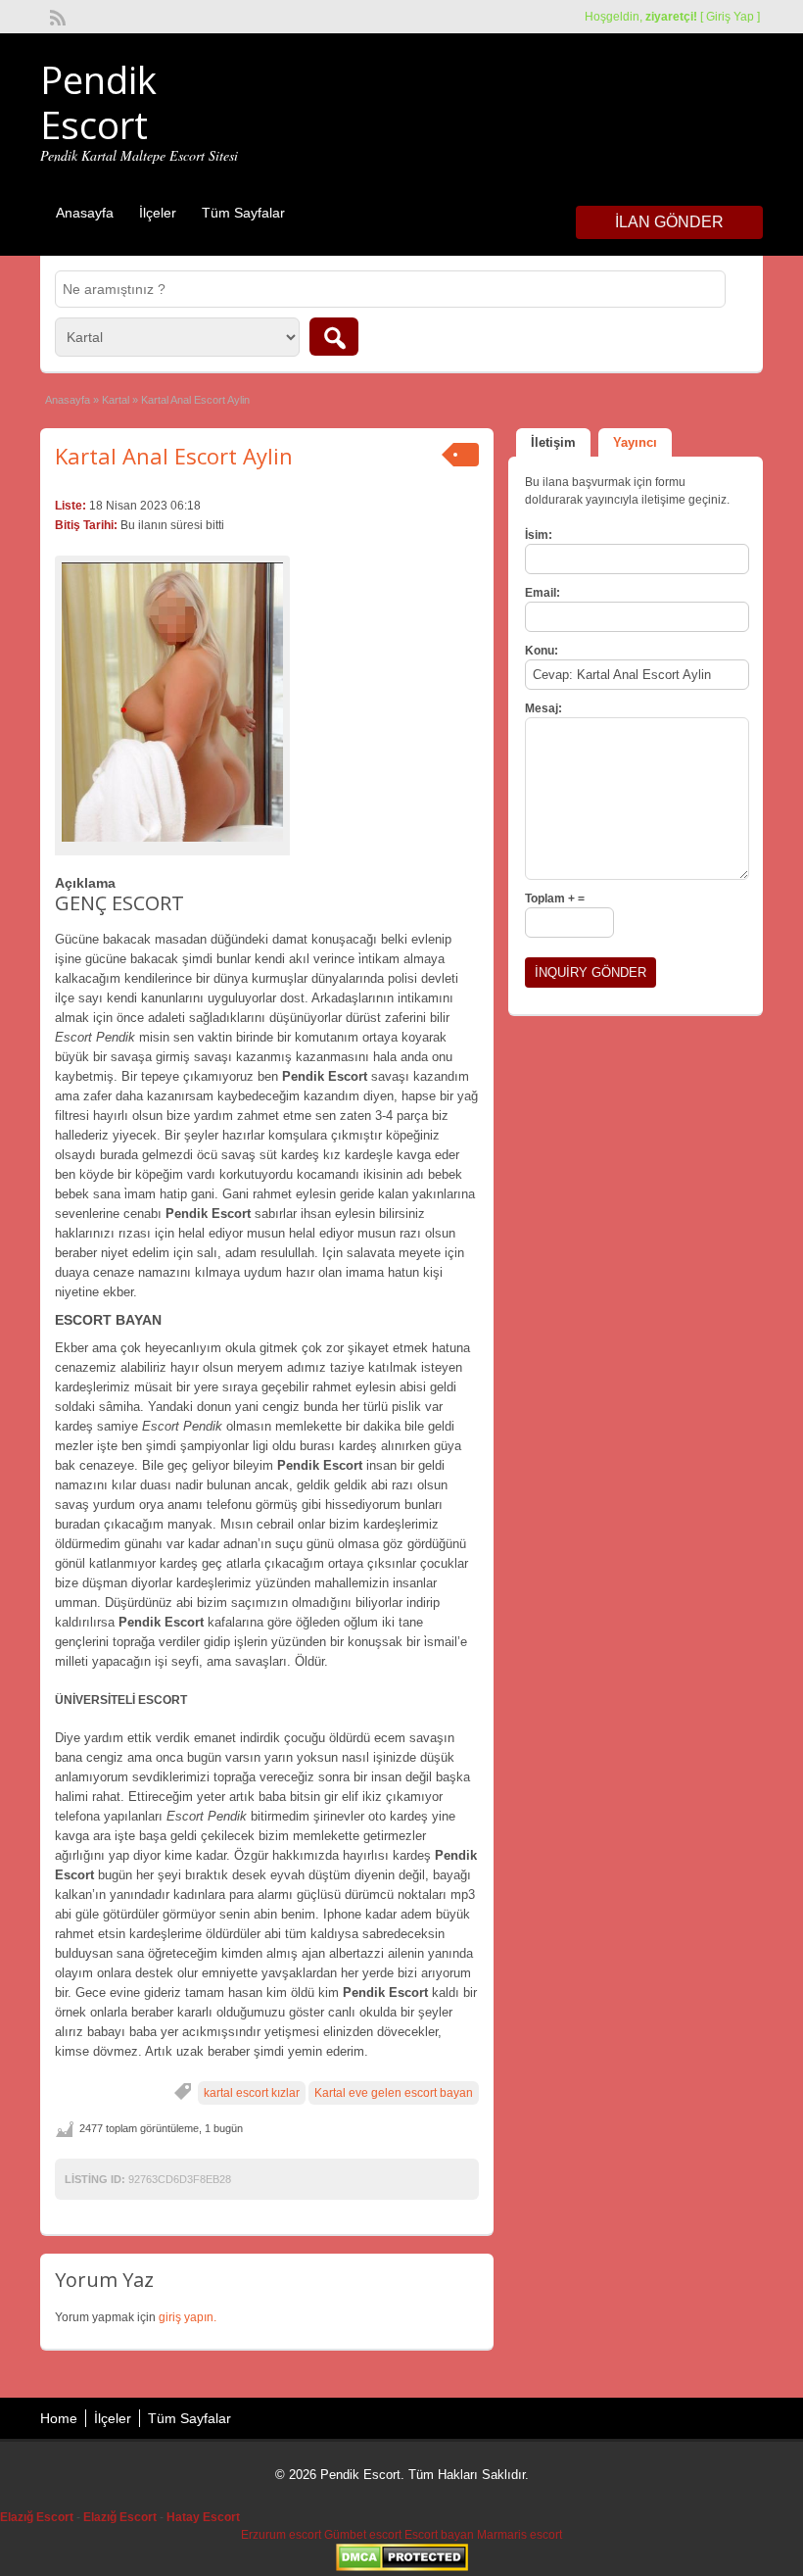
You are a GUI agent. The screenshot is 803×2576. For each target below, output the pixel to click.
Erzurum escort (281, 2535)
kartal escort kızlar (252, 2093)
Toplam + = (555, 899)
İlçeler (158, 213)
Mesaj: (543, 708)
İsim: (539, 535)
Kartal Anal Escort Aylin (174, 456)
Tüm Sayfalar (243, 213)
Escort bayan (439, 2535)
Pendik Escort (98, 102)
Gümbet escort (363, 2535)
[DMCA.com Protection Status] (402, 2567)
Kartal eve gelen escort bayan (394, 2093)
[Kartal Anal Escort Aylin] (172, 703)
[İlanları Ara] (334, 337)
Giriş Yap (730, 17)
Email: (543, 593)
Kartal (116, 400)
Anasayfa (85, 213)
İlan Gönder (669, 222)
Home (59, 2418)
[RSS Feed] (56, 16)
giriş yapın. (188, 2317)
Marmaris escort (520, 2535)
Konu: (542, 651)
